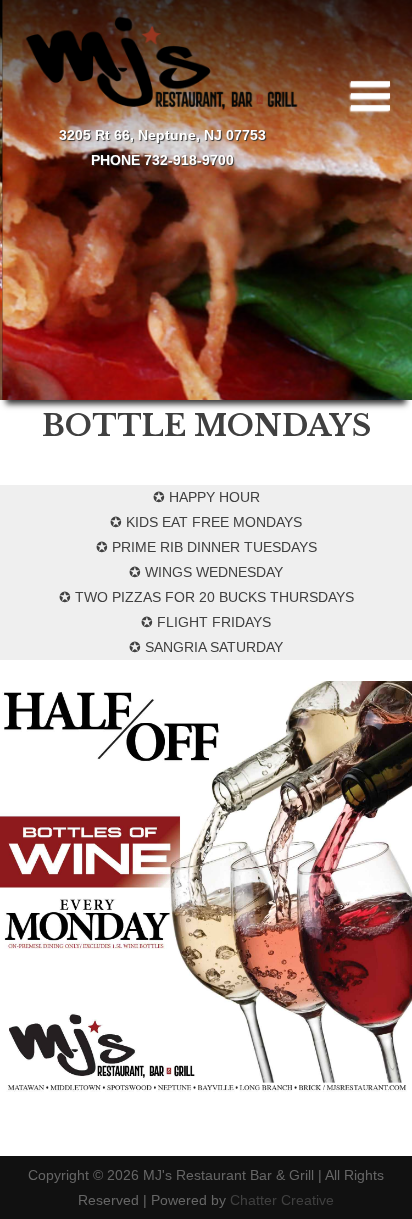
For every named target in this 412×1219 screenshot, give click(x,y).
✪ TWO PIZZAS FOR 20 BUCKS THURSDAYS (206, 597)
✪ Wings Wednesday (206, 572)
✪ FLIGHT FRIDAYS (206, 622)
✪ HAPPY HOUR (206, 497)
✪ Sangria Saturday (206, 647)
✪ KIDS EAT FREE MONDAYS (206, 522)
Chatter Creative (282, 1200)
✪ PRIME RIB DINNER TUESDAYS (206, 547)
